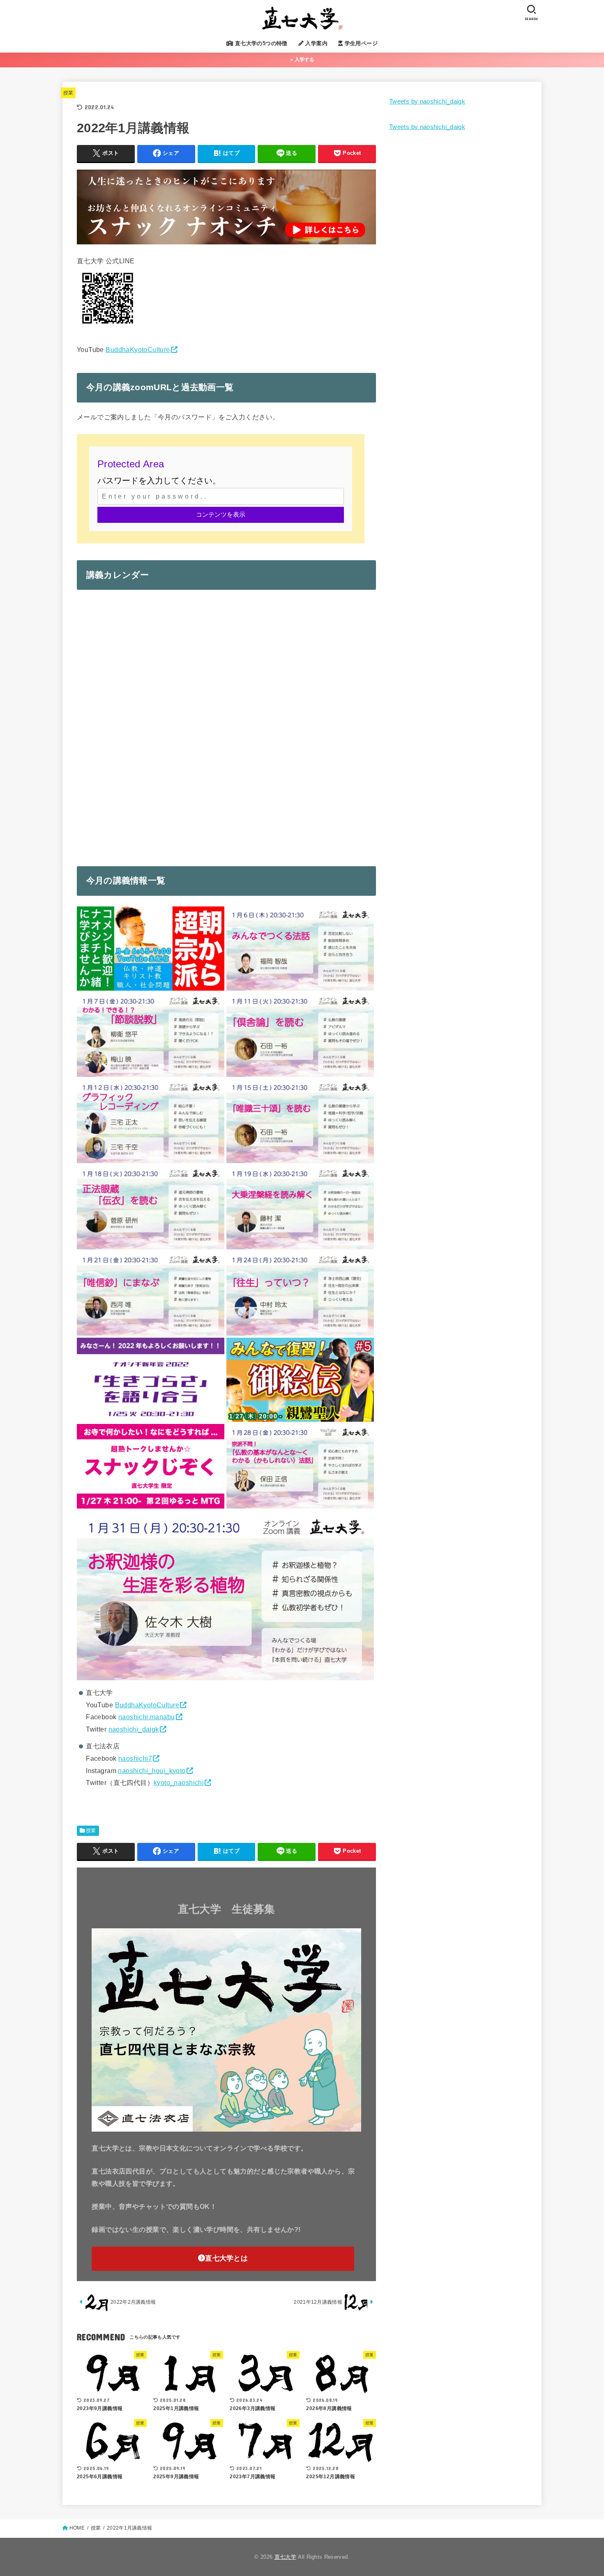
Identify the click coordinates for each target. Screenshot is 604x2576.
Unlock (221, 515)
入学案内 (316, 43)
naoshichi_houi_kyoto (152, 1771)
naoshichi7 (135, 1758)
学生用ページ (360, 43)
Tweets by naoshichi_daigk (427, 101)
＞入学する (302, 60)
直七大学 (285, 2557)
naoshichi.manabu (147, 1717)
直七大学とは (226, 2258)
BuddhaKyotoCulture (138, 350)
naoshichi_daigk (134, 1729)
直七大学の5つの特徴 (260, 43)
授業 (68, 93)
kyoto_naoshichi (179, 1782)
